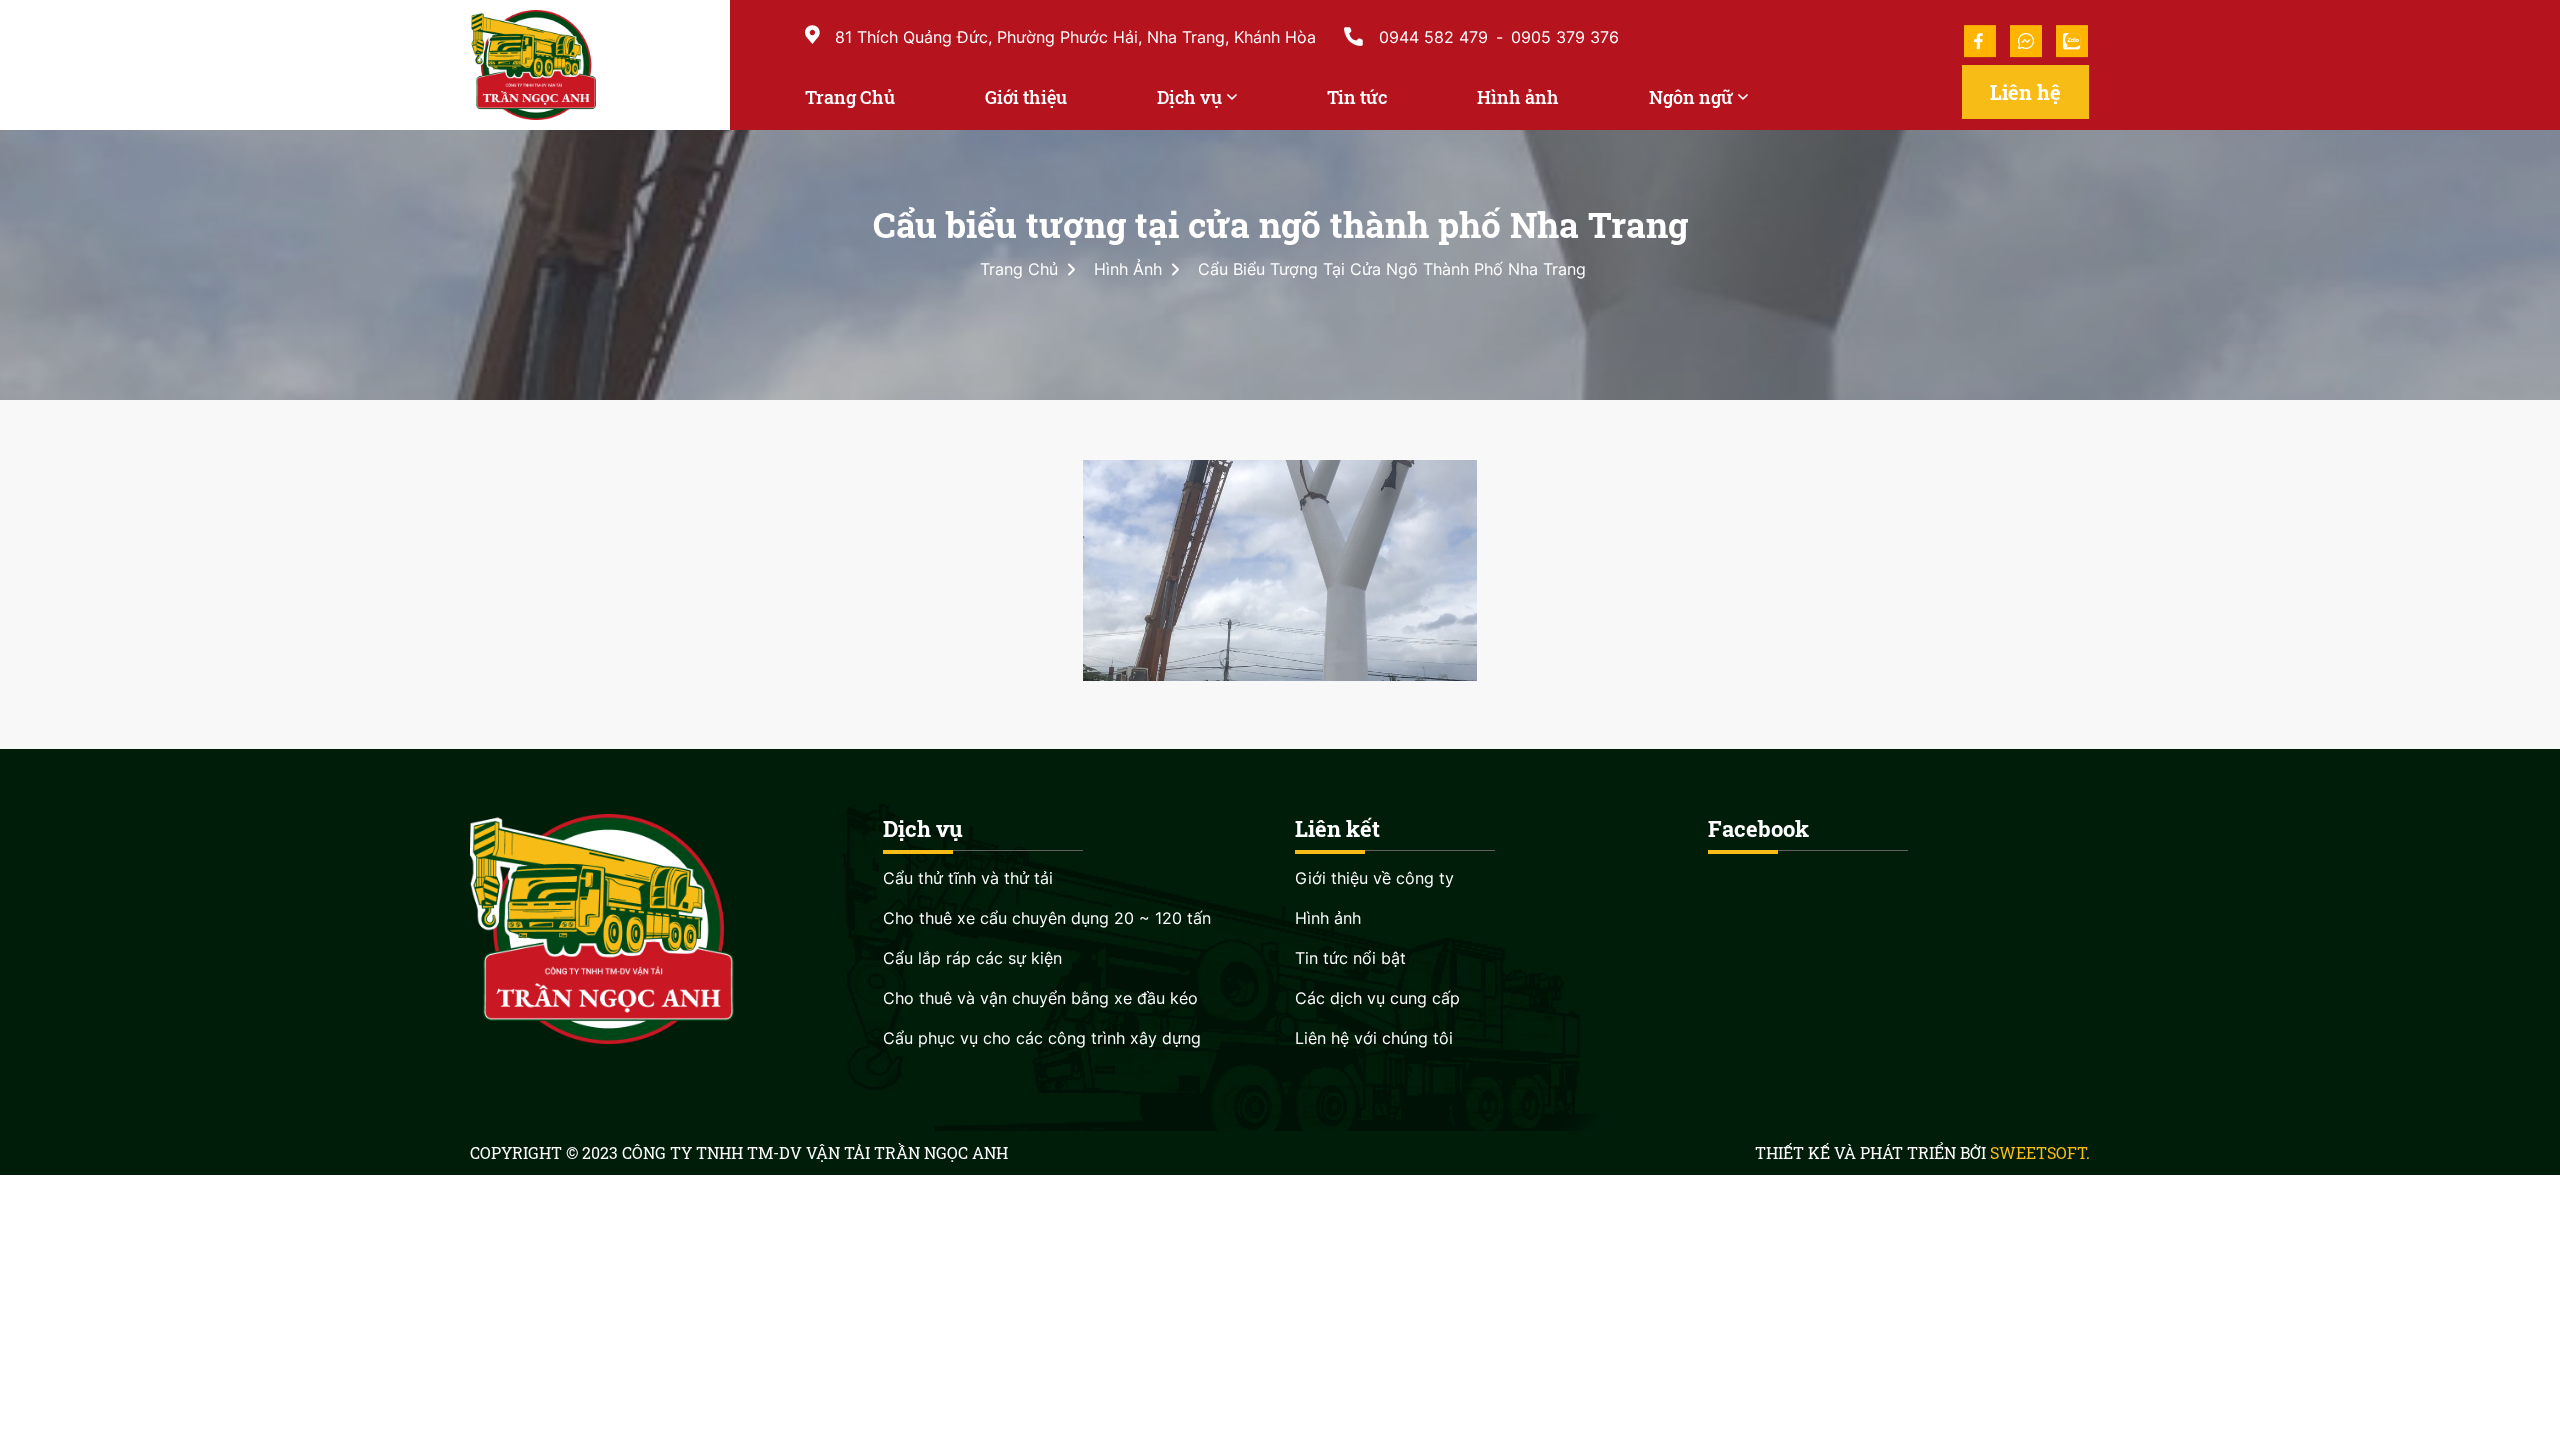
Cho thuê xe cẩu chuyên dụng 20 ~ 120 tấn (1047, 918)
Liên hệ (2025, 92)
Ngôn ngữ (1691, 97)
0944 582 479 (1433, 37)
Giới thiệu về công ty (1374, 878)
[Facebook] (1980, 41)
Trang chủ (1019, 269)
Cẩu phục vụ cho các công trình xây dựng (1042, 1038)
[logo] (592, 65)
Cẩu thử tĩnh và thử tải (968, 878)
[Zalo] (2068, 41)
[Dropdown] (1232, 95)
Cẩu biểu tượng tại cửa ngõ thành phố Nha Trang (1389, 269)
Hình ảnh (1125, 269)
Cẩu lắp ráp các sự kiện (972, 958)
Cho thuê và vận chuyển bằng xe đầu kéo (1040, 998)
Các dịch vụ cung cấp (1377, 998)
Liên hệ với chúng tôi (1374, 1038)
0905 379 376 (1565, 37)
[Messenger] (2026, 41)
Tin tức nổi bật (1350, 958)
